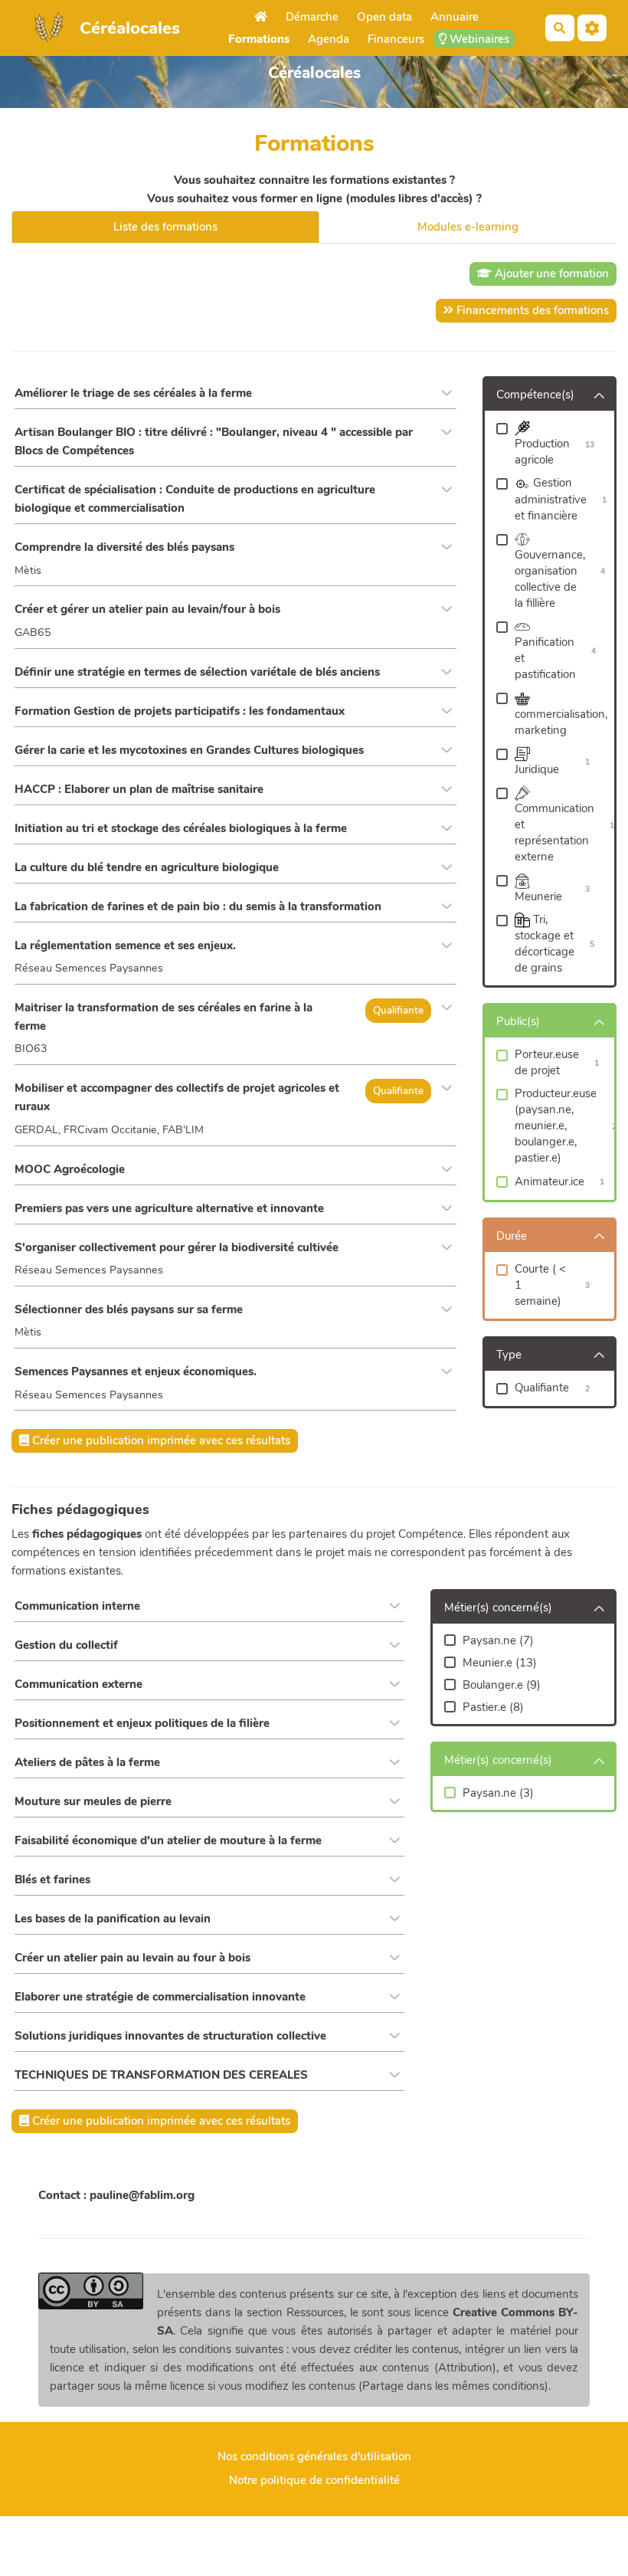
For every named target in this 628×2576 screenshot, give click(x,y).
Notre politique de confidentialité (314, 2480)
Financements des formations (531, 310)
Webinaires (478, 39)
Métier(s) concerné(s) (498, 1608)
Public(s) (518, 1021)
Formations (259, 39)
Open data (384, 17)
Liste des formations (165, 227)
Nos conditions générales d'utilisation (314, 2456)
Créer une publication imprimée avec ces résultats (160, 1440)
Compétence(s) (535, 395)
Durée (512, 1236)
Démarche (312, 17)
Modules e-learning (468, 227)
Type (509, 1355)
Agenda (329, 39)
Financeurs (396, 39)
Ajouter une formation (550, 274)
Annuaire (455, 17)
